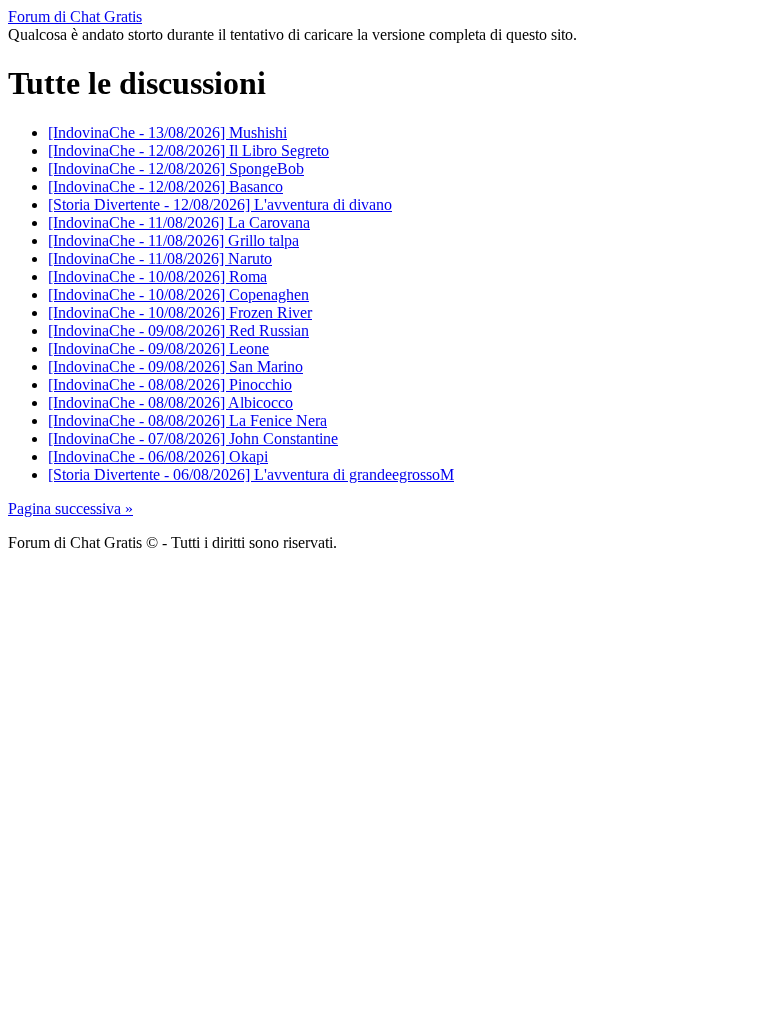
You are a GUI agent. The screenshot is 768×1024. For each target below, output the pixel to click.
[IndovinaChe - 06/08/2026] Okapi (158, 456)
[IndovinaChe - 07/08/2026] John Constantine (193, 438)
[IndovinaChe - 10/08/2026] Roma (157, 276)
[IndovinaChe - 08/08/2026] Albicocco (170, 402)
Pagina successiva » (70, 508)
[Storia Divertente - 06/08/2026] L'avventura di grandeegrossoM (251, 474)
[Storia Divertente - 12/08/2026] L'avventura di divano (220, 204)
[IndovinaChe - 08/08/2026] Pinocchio (170, 384)
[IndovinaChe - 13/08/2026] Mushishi (167, 132)
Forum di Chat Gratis (75, 16)
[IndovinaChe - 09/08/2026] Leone (158, 348)
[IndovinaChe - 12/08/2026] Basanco (165, 186)
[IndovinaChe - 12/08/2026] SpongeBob (176, 168)
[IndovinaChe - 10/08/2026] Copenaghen (178, 294)
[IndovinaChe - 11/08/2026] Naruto (160, 258)
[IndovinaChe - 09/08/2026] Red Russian (178, 330)
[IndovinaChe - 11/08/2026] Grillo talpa (173, 240)
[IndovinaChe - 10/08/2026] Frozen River (180, 312)
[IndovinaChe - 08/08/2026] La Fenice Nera (187, 420)
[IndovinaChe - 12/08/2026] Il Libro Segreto (188, 150)
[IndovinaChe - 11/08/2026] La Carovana (179, 222)
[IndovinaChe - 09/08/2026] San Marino (175, 366)
